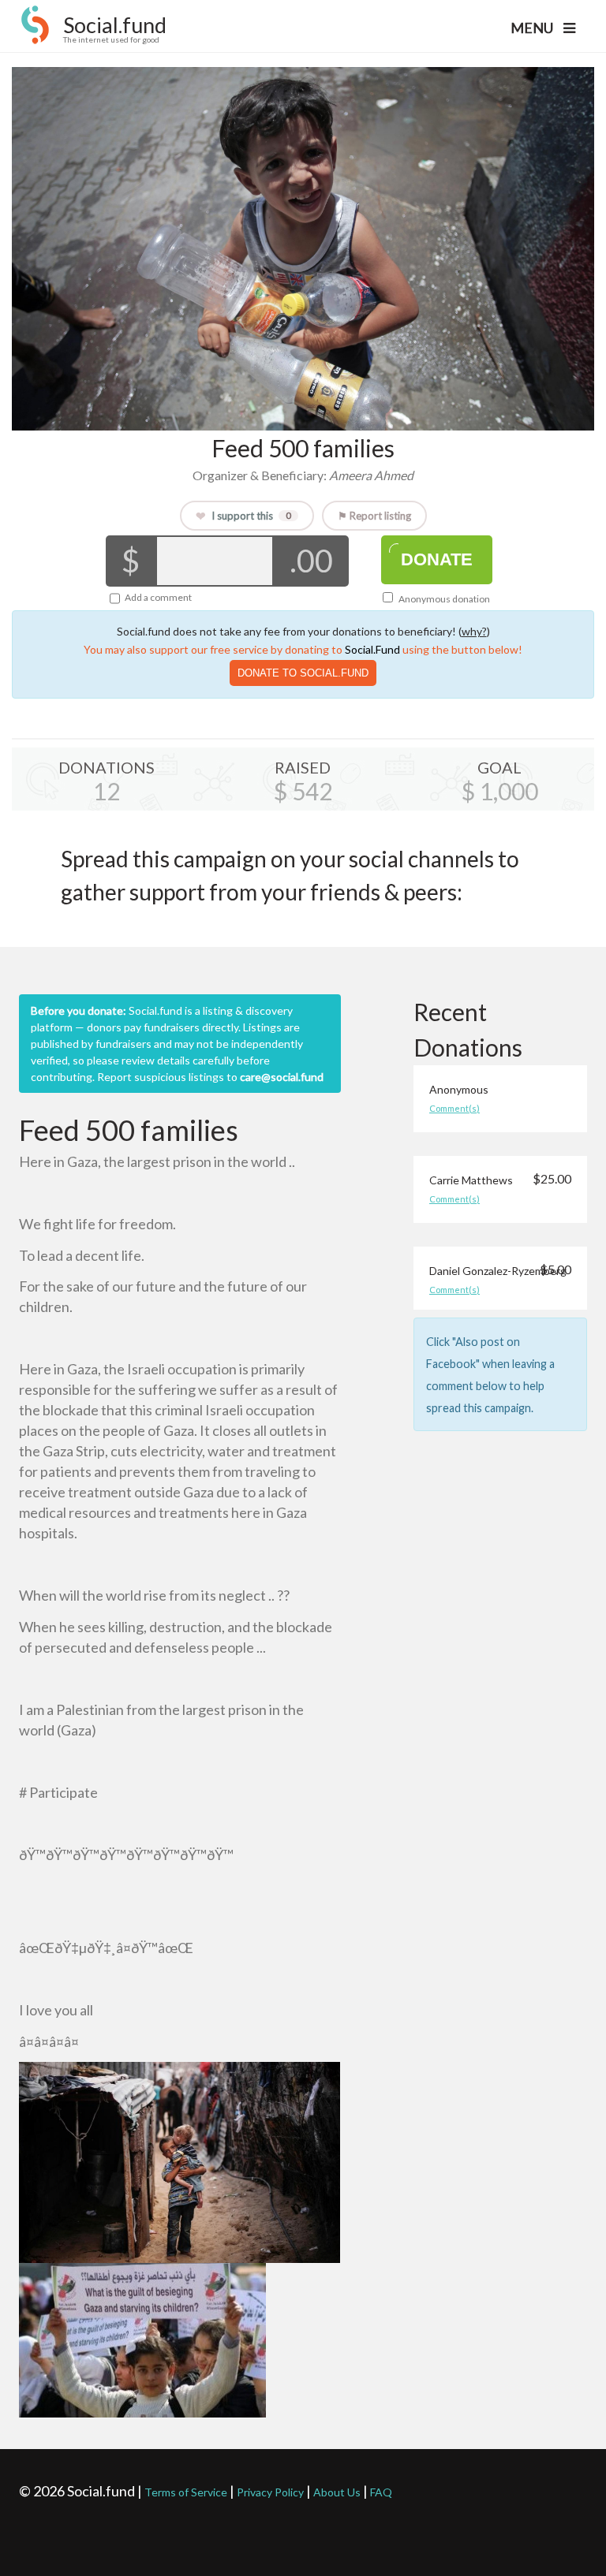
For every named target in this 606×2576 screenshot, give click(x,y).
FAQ (381, 2492)
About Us (337, 2492)
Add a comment (158, 597)
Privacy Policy (270, 2492)
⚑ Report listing (374, 516)
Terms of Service (186, 2492)
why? (474, 631)
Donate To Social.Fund (303, 673)
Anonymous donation (443, 599)
